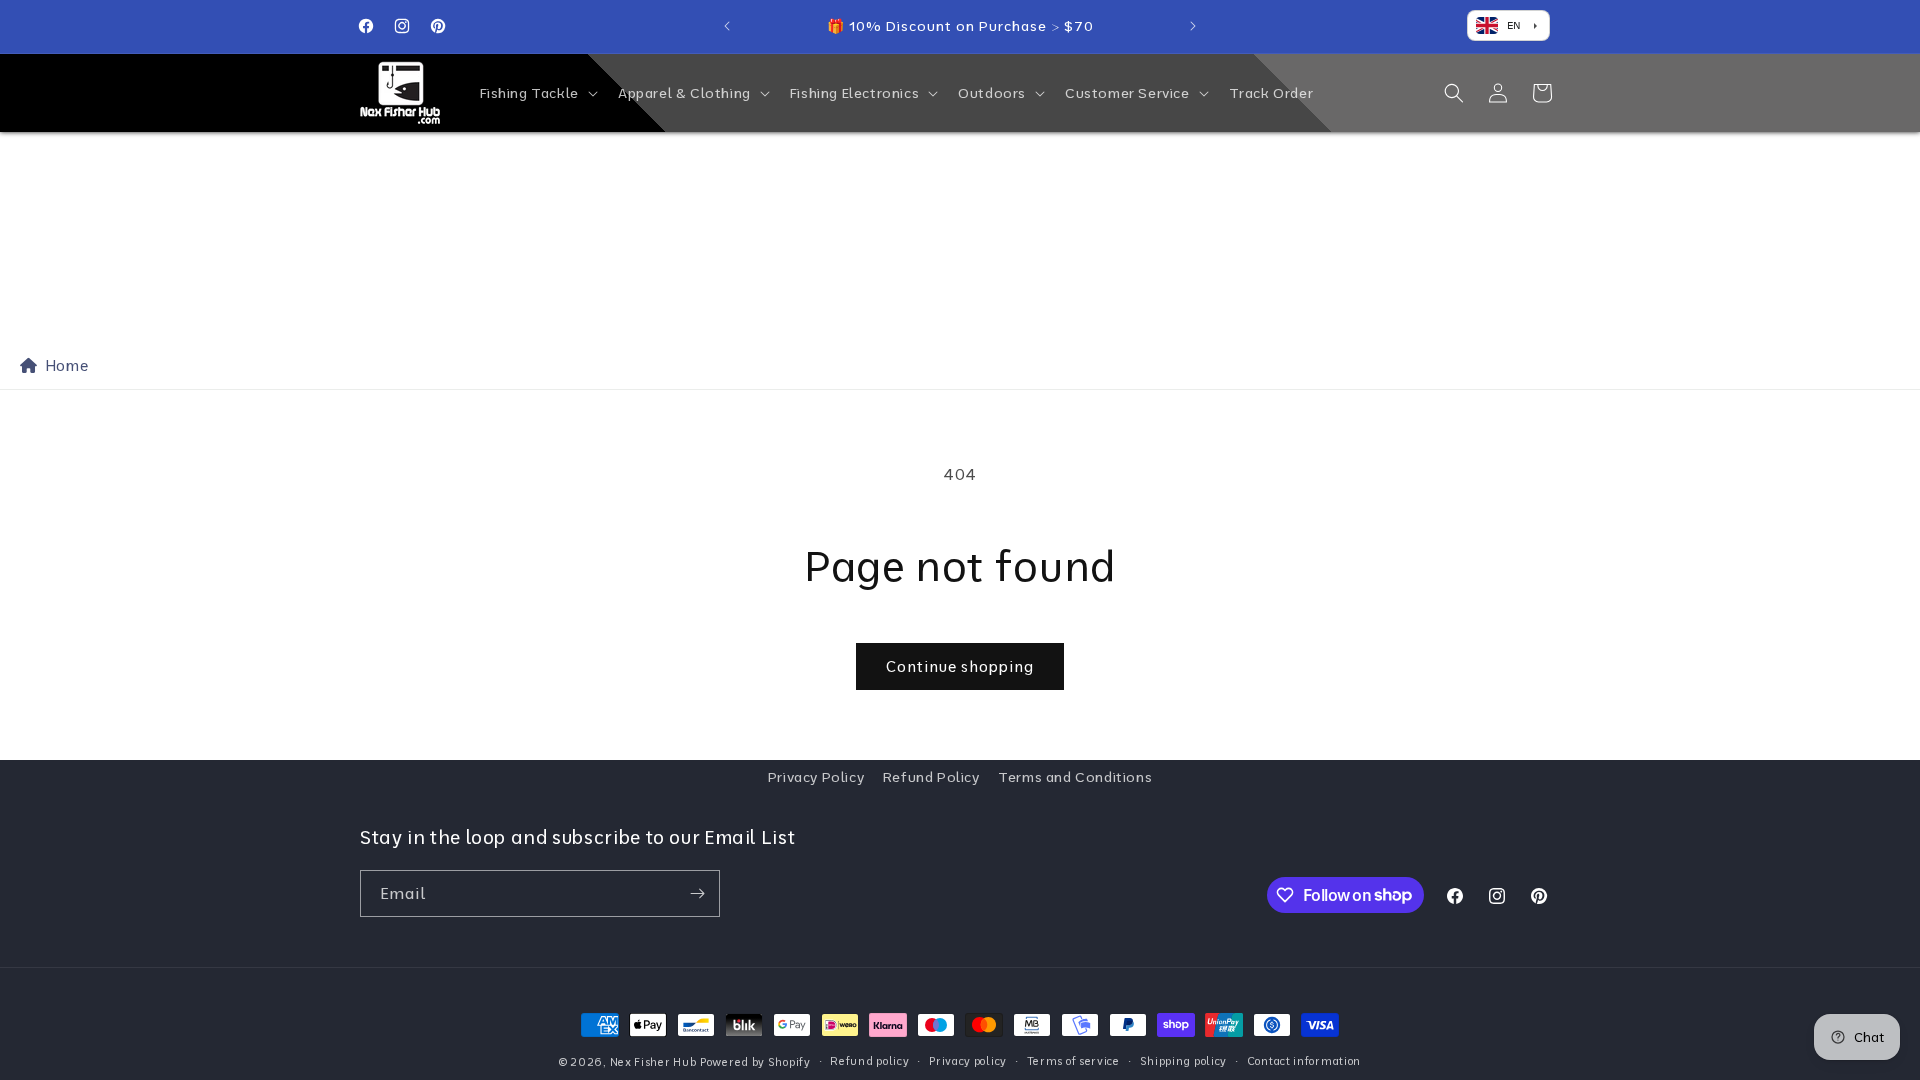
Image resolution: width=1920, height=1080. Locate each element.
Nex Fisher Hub (653, 1062)
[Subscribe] (697, 893)
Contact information (1304, 1061)
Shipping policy (1184, 1061)
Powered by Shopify (755, 1062)
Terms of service (1073, 1061)
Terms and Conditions (1075, 777)
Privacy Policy (816, 777)
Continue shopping (960, 666)
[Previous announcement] (727, 26)
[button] (537, 93)
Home (63, 365)
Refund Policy (931, 777)
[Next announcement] (1193, 26)
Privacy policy (968, 1061)
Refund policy (869, 1061)
